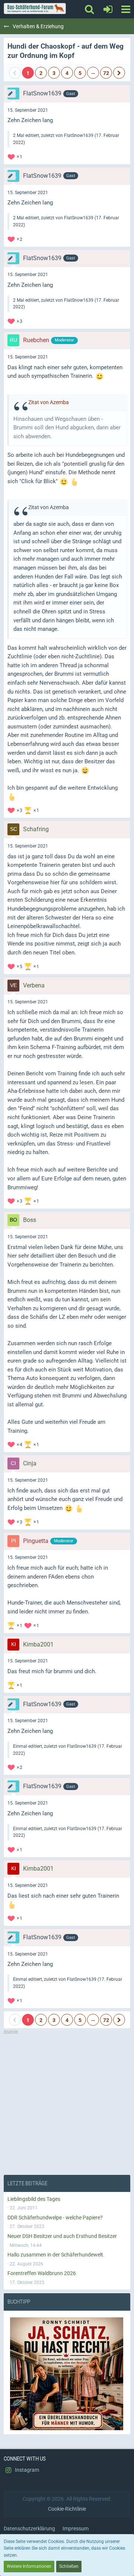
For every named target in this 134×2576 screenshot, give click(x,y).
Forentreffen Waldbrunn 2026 (42, 2273)
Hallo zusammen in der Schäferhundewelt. (56, 2255)
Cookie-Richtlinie (67, 2509)
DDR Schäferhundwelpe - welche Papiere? (55, 2218)
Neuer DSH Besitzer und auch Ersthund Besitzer (62, 2236)
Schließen (69, 2566)
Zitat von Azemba (49, 402)
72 (106, 73)
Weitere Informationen (29, 2566)
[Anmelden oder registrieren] (108, 9)
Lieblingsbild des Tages (34, 2199)
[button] (126, 9)
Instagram (26, 2470)
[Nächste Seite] (119, 73)
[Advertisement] (67, 2101)
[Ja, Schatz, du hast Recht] (67, 2374)
